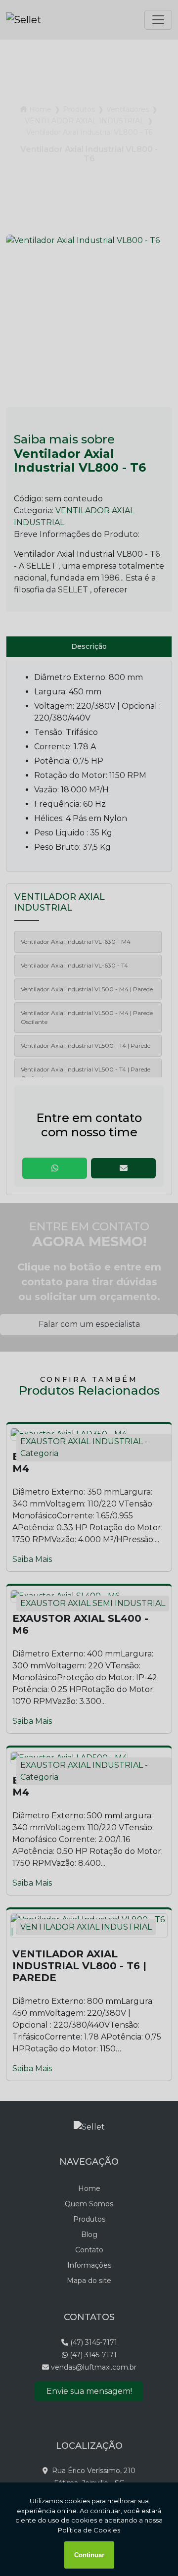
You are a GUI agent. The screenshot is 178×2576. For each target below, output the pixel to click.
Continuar (89, 2555)
